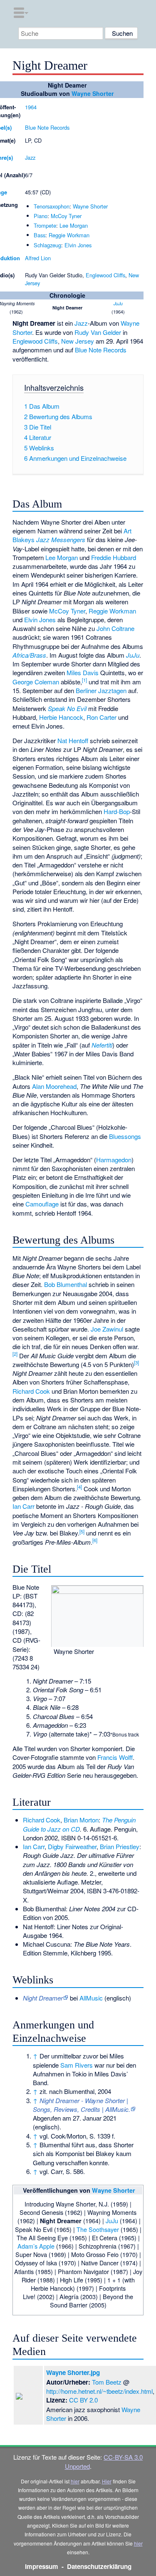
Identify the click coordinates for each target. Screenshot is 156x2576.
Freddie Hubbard (114, 557)
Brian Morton (81, 1820)
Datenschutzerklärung (99, 2566)
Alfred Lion (38, 258)
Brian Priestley (120, 1846)
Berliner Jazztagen (101, 690)
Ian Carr (24, 1506)
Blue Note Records (47, 127)
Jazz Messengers (61, 539)
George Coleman (36, 682)
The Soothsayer (98, 2229)
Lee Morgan (74, 225)
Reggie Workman (69, 235)
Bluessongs (125, 1136)
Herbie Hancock (61, 717)
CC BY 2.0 (83, 2400)
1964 (31, 107)
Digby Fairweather (72, 1846)
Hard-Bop (117, 811)
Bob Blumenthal (66, 1284)
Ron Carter (102, 717)
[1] (84, 680)
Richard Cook (31, 1391)
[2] (15, 1354)
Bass (40, 235)
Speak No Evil (67, 708)
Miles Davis (83, 672)
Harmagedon (114, 1160)
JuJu (118, 303)
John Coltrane (115, 628)
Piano (41, 216)
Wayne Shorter (93, 93)
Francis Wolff (115, 1757)
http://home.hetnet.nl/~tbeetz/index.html (99, 2391)
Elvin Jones (78, 245)
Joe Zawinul (107, 1329)
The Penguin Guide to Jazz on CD (79, 1824)
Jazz (30, 157)
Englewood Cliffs (105, 275)
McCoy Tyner (66, 216)
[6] (95, 1540)
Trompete (45, 225)
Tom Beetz (107, 2382)
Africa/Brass (29, 655)
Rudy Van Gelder (98, 332)
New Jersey (78, 341)
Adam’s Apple (36, 2246)
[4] (79, 1487)
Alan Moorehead (54, 1086)
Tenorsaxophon (52, 206)
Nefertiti (102, 1045)
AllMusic (91, 1998)
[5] (82, 1531)
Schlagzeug (47, 245)
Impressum (42, 2566)
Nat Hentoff (73, 740)
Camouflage (42, 1204)
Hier (107, 2481)
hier (75, 2481)
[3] (136, 1362)
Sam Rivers (77, 2065)
